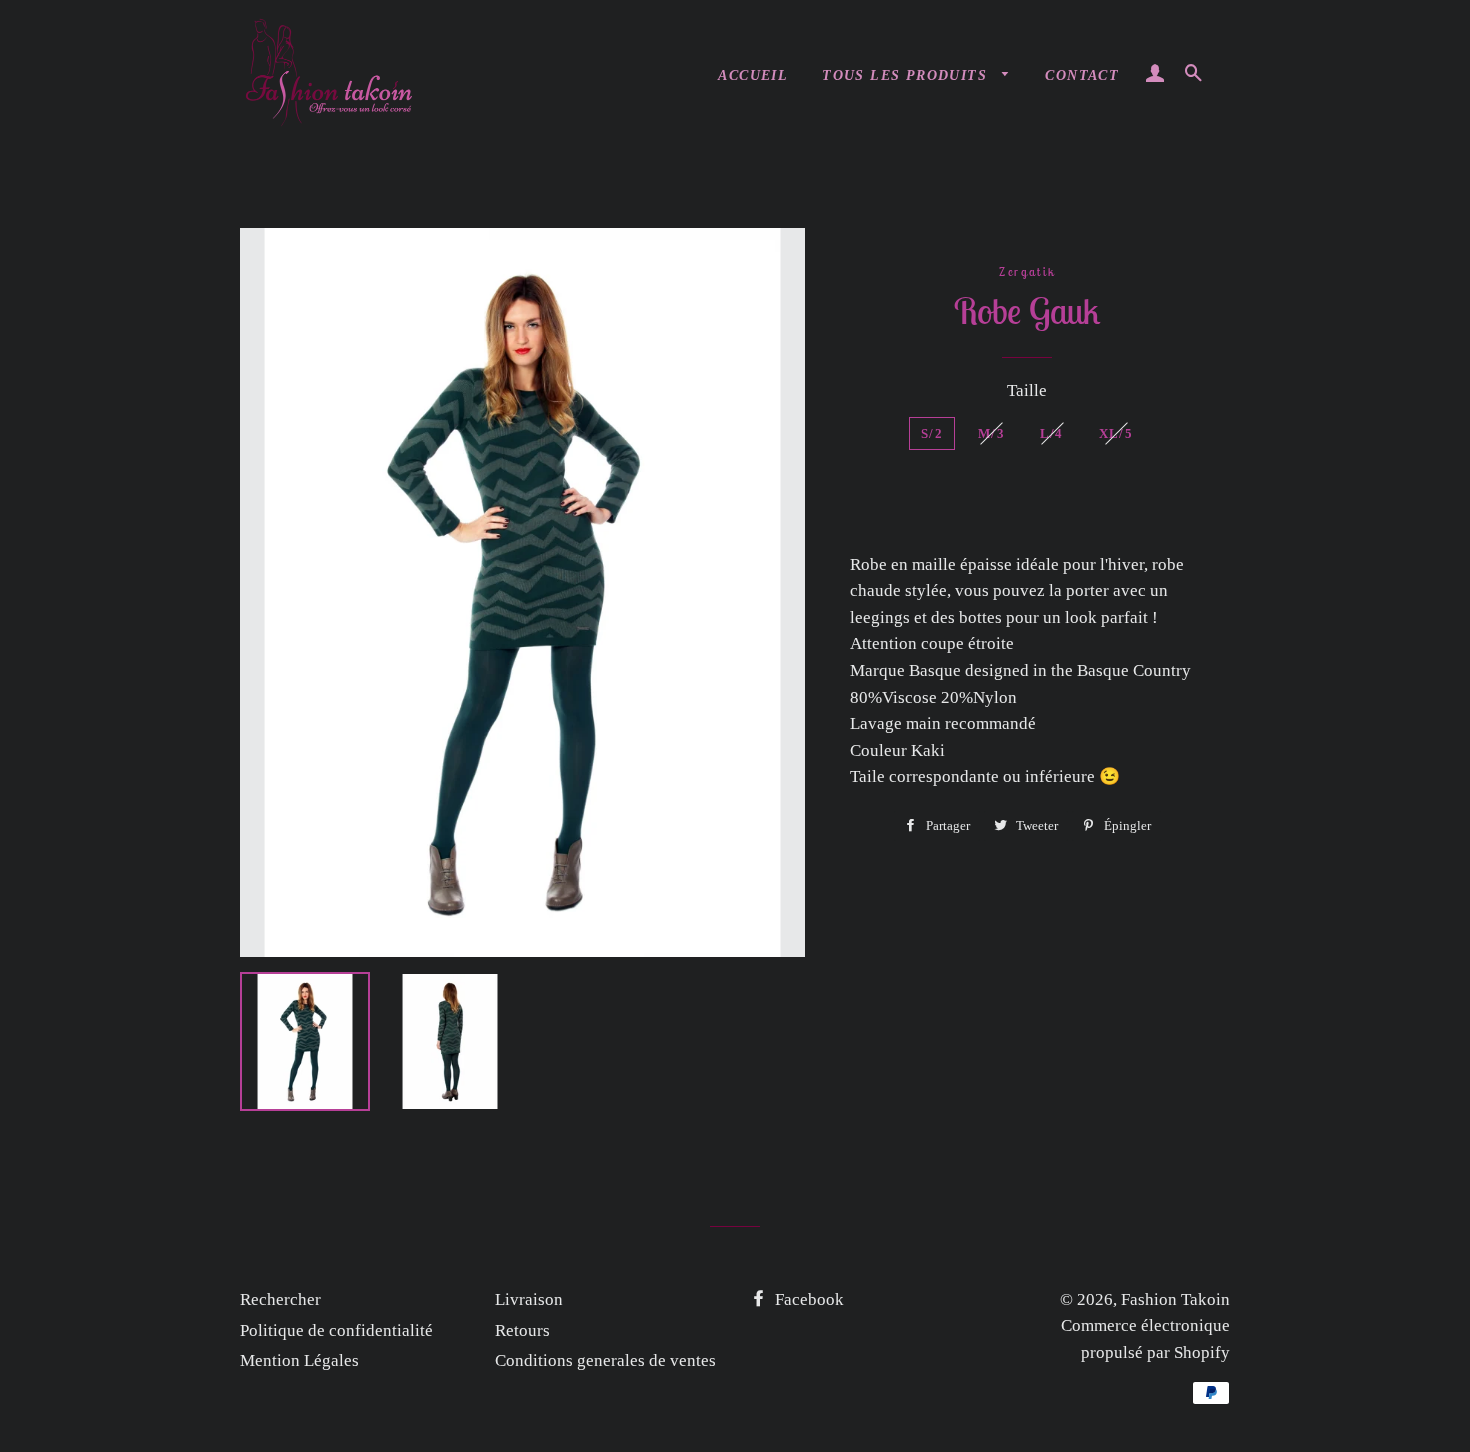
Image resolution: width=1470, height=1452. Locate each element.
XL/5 (1116, 433)
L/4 (1052, 433)
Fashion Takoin (1175, 1299)
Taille (1027, 390)
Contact (1082, 75)
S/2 (932, 433)
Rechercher (280, 1299)
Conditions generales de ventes (605, 1360)
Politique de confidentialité (336, 1330)
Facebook (807, 1299)
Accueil (753, 75)
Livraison (529, 1299)
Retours (522, 1330)
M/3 (991, 433)
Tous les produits (907, 75)
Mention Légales (299, 1360)
